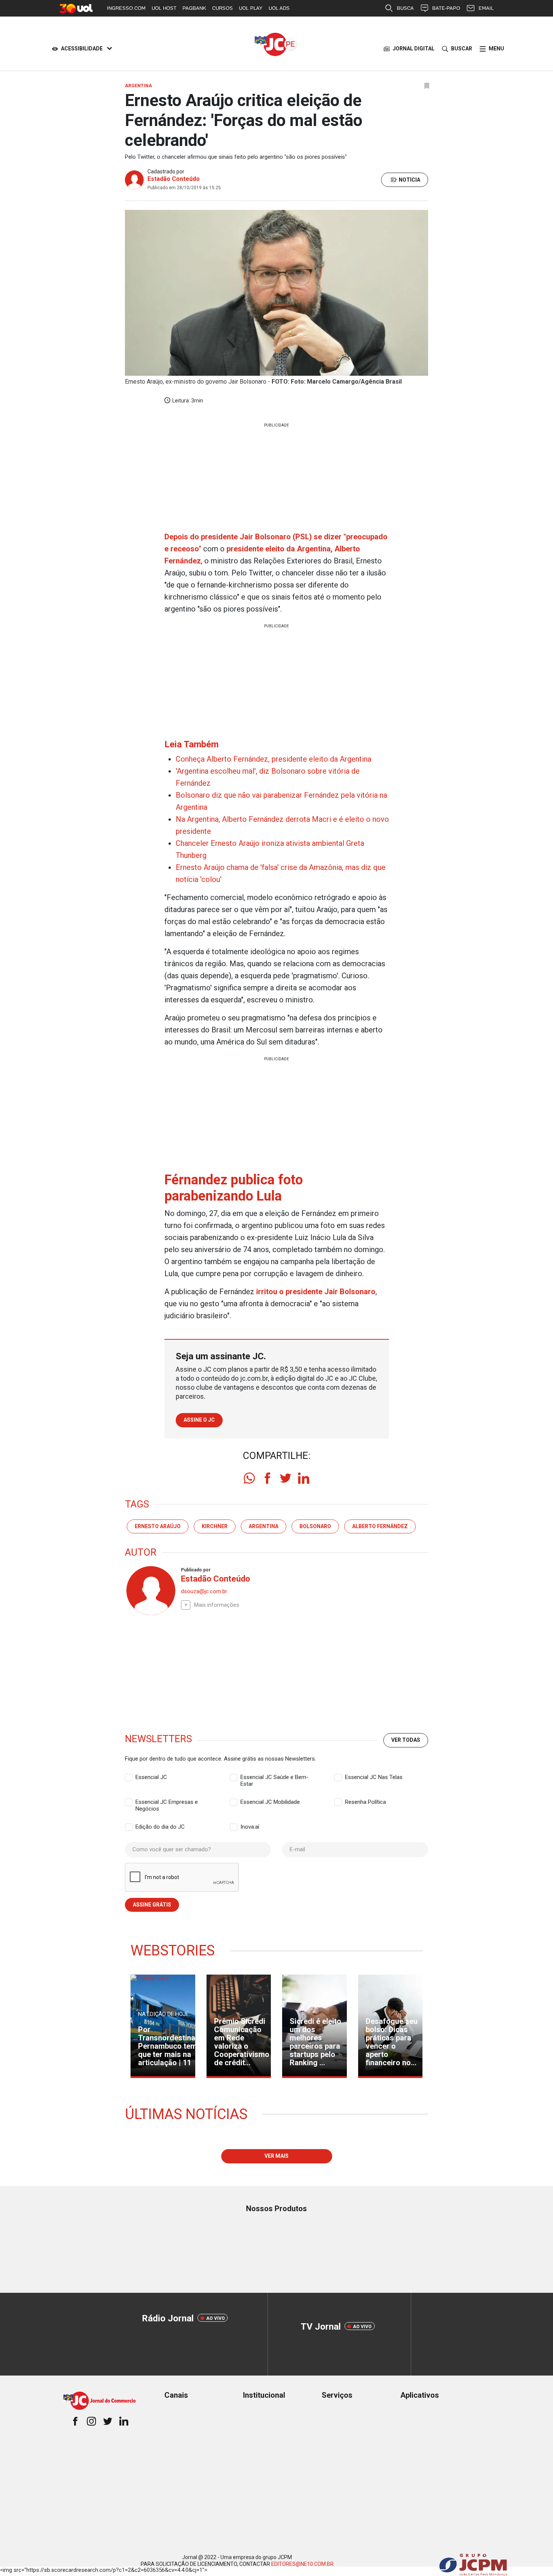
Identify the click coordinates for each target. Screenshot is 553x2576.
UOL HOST (164, 8)
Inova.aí (250, 1827)
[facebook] (267, 1478)
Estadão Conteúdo (174, 179)
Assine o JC (199, 1420)
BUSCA (405, 8)
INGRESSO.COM (126, 8)
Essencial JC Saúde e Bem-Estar (274, 1778)
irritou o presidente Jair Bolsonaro (315, 1292)
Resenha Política (365, 1802)
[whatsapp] (249, 1478)
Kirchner (215, 1526)
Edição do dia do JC (160, 1827)
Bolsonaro (315, 1526)
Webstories (173, 1951)
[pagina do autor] (150, 1591)
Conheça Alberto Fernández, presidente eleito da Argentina (273, 759)
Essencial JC (151, 1777)
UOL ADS (279, 8)
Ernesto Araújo (158, 1526)
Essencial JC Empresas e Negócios (167, 1802)
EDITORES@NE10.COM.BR (302, 2564)
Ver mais (276, 2156)
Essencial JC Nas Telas (374, 1777)
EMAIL (486, 8)
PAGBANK (194, 8)
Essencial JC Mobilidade (270, 1802)
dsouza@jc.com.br (204, 1591)
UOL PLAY (251, 8)
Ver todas (406, 1740)
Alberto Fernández (380, 1526)
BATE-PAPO (446, 8)
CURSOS (223, 8)
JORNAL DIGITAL (414, 49)
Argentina (264, 1526)
